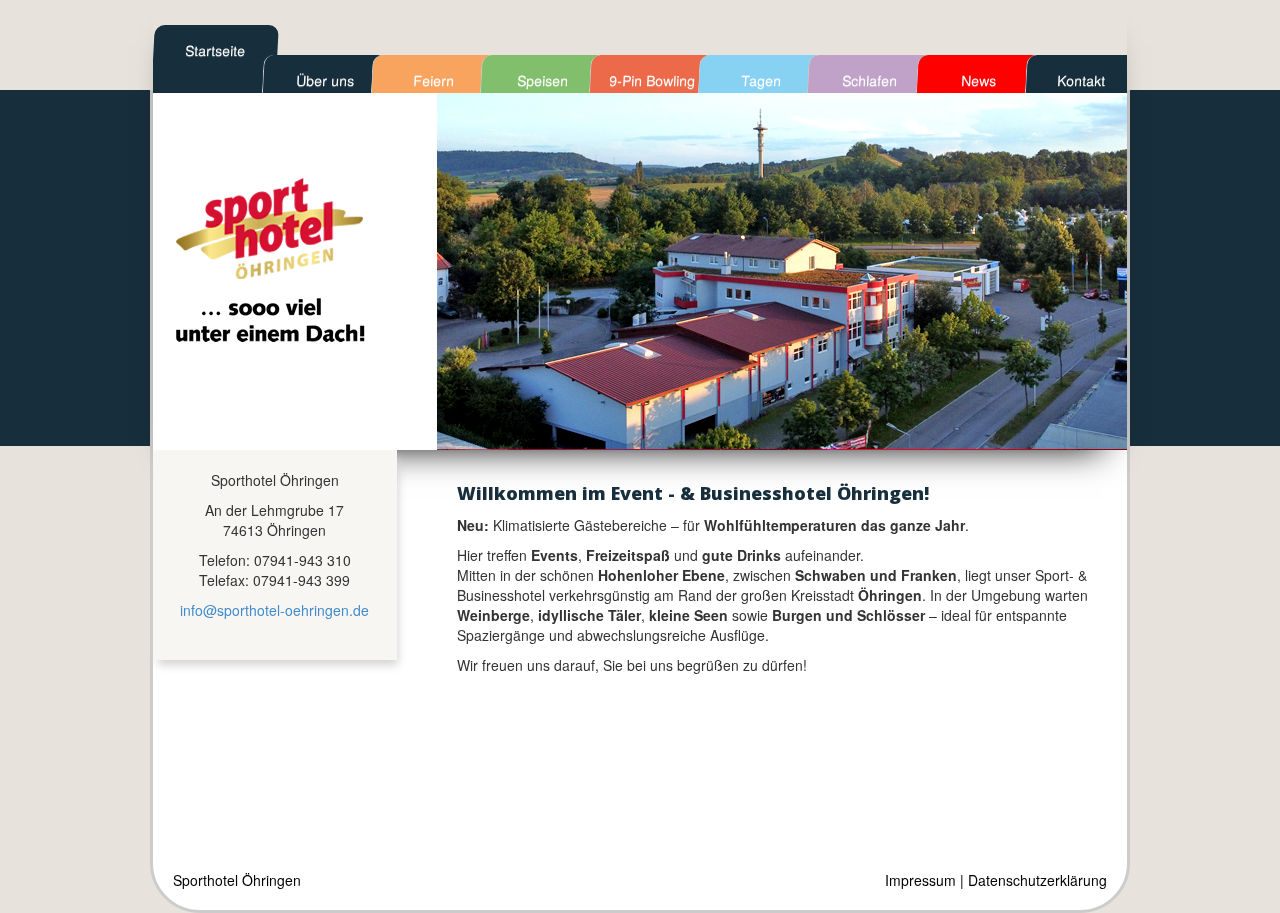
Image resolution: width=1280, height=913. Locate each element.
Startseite (215, 50)
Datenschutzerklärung (1037, 880)
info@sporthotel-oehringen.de (274, 610)
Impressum (920, 880)
